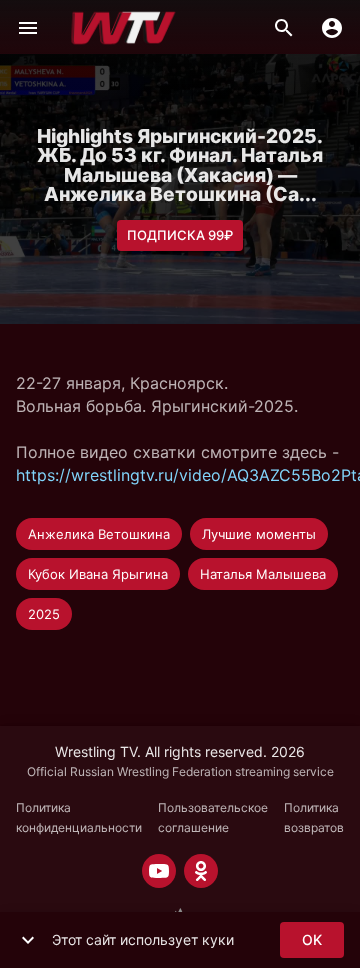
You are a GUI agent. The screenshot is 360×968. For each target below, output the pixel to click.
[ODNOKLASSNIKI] (201, 871)
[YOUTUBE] (159, 871)
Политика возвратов (314, 817)
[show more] (28, 940)
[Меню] (28, 28)
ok (312, 939)
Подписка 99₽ (180, 235)
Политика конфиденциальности (79, 817)
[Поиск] (284, 28)
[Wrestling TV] (123, 28)
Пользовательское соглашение (213, 817)
